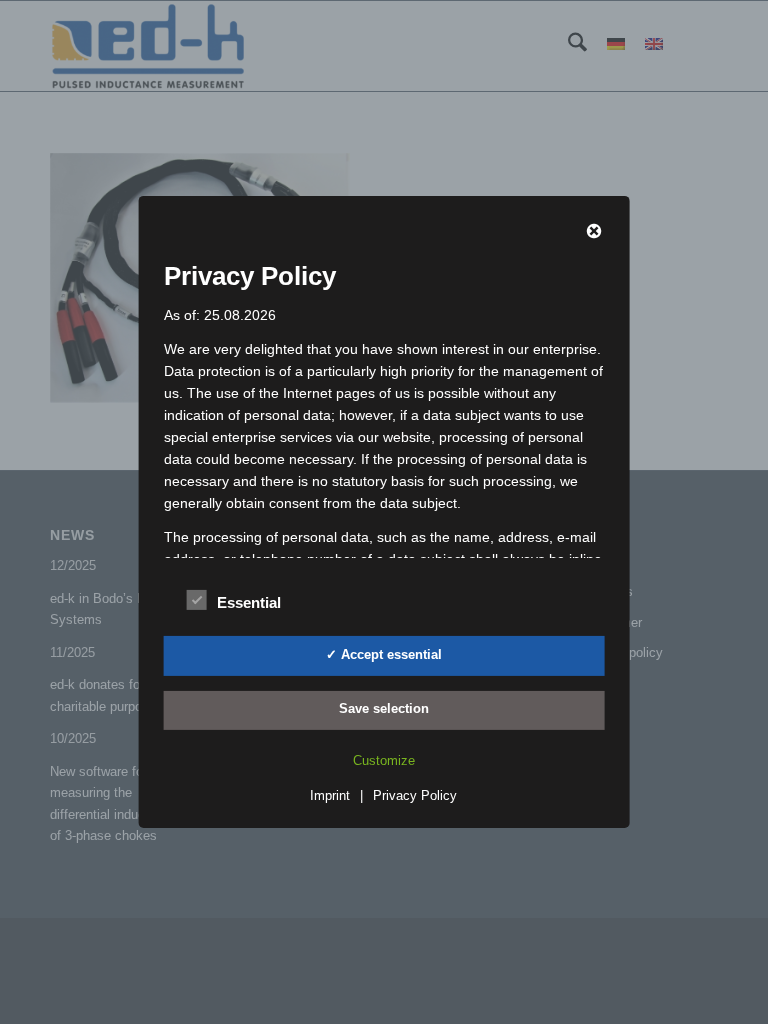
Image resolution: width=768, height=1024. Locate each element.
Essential (249, 603)
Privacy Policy (415, 795)
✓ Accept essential (384, 654)
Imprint (330, 795)
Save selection (384, 708)
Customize (384, 760)
